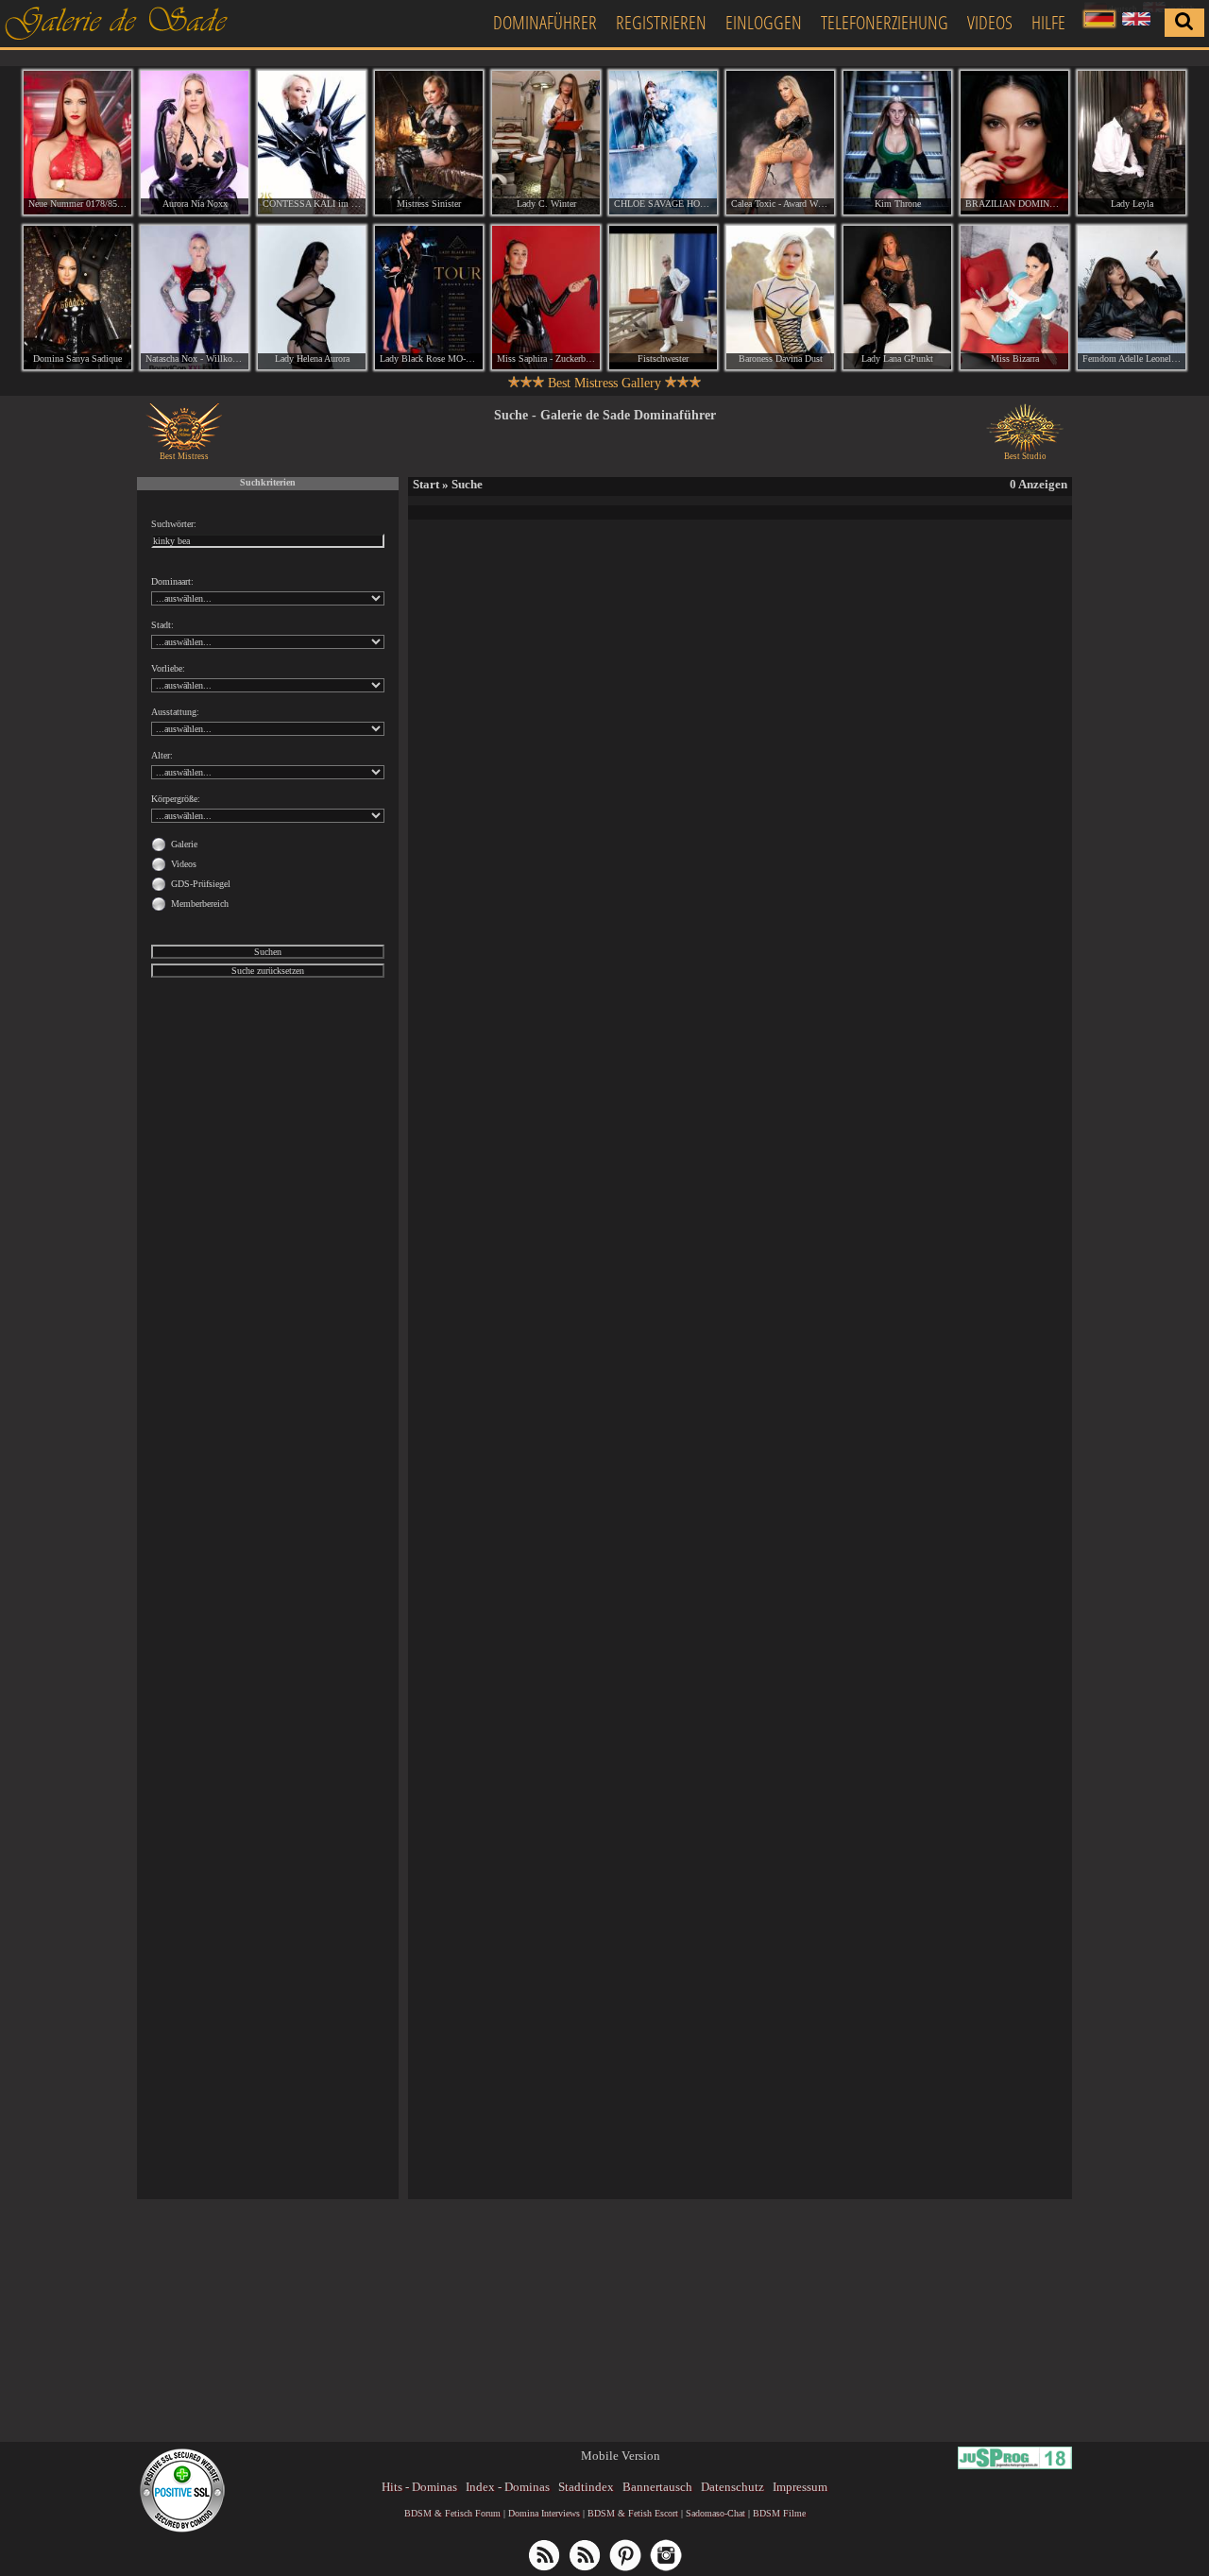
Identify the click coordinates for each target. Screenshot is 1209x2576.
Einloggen (764, 22)
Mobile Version (621, 2456)
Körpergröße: (176, 799)
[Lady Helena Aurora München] (312, 298)
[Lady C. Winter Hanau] (546, 143)
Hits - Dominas (419, 2487)
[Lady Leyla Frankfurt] (1132, 143)
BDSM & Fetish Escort (633, 2513)
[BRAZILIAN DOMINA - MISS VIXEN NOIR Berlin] (1014, 143)
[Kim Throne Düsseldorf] (897, 143)
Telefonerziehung (885, 22)
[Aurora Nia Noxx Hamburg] (195, 143)
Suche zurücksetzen (268, 971)
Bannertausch (657, 2487)
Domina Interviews (544, 2513)
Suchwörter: (174, 524)
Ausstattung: (175, 712)
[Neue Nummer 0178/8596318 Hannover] (77, 143)
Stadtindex (586, 2487)
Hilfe (1048, 22)
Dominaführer (545, 22)
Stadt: (162, 625)
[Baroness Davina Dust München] (780, 298)
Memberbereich (200, 904)
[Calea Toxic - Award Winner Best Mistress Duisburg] (780, 143)
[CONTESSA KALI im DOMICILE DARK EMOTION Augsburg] (312, 143)
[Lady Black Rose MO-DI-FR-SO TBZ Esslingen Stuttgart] (429, 298)
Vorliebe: (168, 668)
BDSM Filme (779, 2513)
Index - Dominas (508, 2487)
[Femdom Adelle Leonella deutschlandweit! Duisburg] (1132, 298)
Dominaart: (172, 581)
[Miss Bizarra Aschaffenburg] (1014, 298)
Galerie (184, 844)
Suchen (268, 952)
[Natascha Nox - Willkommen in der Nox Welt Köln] (195, 298)
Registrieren (661, 22)
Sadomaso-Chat (715, 2513)
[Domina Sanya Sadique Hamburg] (77, 298)
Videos (990, 22)
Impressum (800, 2487)
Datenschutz (732, 2487)
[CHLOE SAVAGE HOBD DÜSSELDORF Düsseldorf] (663, 143)
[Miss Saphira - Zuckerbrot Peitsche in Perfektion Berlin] (546, 298)
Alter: (162, 755)
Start (426, 484)
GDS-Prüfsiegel (201, 884)
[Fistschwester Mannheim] (663, 298)
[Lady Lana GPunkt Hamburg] (897, 298)
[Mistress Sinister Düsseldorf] (429, 143)
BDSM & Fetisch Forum (452, 2513)
